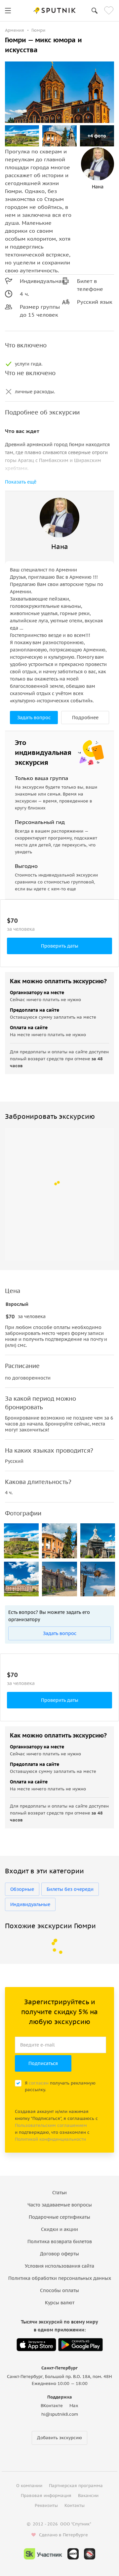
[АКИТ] (73, 2554)
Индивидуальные (30, 1904)
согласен (39, 2083)
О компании (29, 2486)
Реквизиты (46, 2505)
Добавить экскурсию (59, 2438)
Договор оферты (59, 2254)
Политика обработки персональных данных (60, 2278)
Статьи (59, 2193)
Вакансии (88, 2496)
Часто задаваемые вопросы (60, 2205)
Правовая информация (46, 2496)
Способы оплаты (59, 2290)
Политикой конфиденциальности (50, 2139)
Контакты (75, 2505)
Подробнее (85, 718)
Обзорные (22, 1889)
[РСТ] (90, 2554)
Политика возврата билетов (60, 2242)
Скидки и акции (59, 2229)
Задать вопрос (34, 718)
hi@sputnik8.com (60, 2414)
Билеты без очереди (70, 1889)
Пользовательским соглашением (51, 2125)
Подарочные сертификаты (59, 2217)
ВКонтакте (52, 2406)
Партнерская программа (76, 2486)
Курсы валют (60, 2303)
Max (74, 2406)
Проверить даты (60, 946)
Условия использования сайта (59, 2266)
